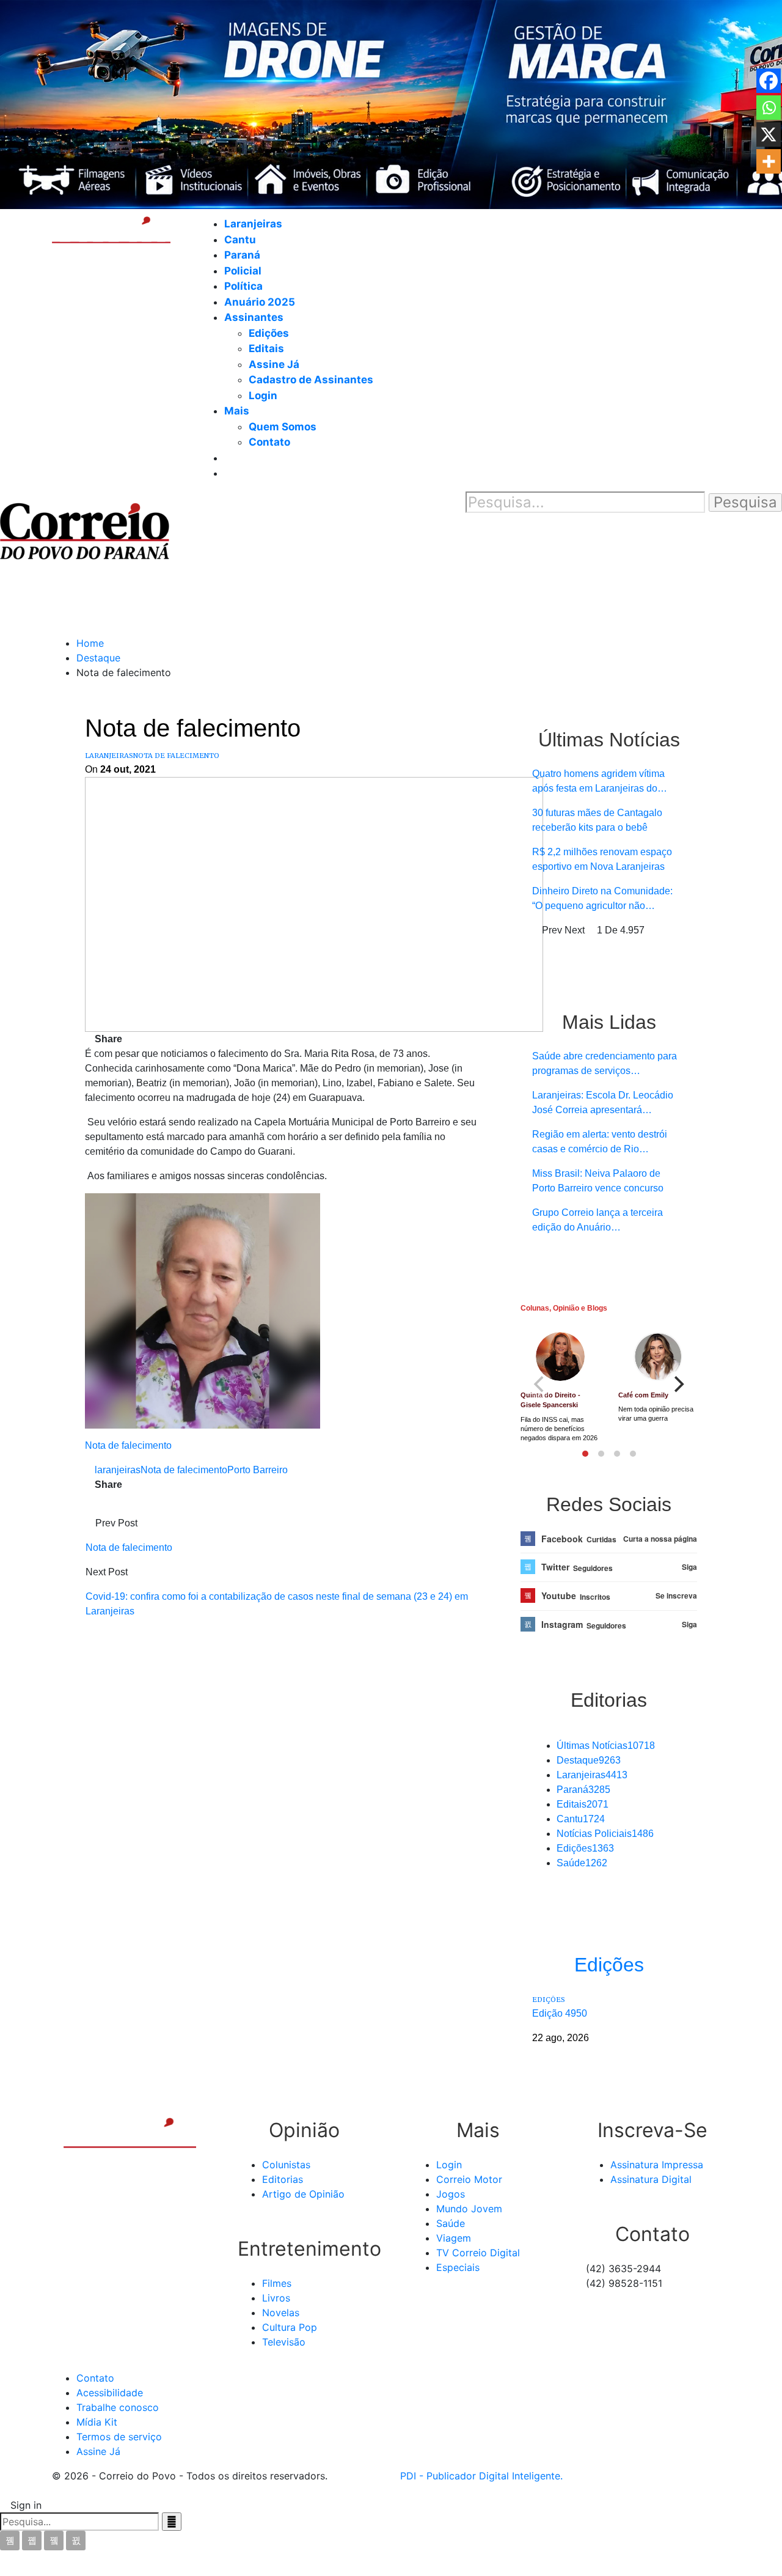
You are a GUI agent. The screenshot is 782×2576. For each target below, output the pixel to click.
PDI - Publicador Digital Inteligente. (481, 2476)
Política (243, 286)
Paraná (242, 255)
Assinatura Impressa (657, 2165)
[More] (769, 161)
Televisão (284, 2342)
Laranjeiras (253, 224)
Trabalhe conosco (118, 2407)
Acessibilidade (110, 2393)
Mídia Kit (97, 2422)
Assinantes (254, 317)
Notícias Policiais (605, 1834)
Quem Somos (283, 427)
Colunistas (286, 2165)
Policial (243, 271)
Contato (269, 442)
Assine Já (274, 364)
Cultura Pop (290, 2327)
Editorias (283, 2179)
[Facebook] (769, 81)
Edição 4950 (560, 2013)
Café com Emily (643, 1395)
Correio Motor (469, 2179)
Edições (269, 333)
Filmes (277, 2283)
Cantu (240, 240)
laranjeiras (118, 1470)
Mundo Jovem (469, 2209)
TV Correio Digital (478, 2253)
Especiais (458, 2267)
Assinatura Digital (651, 2179)
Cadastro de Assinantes (311, 380)
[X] (769, 134)
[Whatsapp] (769, 108)
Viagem (454, 2238)
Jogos (451, 2194)
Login (263, 396)
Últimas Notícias (606, 1746)
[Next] (678, 1385)
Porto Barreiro (258, 1470)
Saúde (582, 1863)
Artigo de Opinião (303, 2194)
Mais (237, 411)
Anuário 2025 (260, 302)
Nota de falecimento (176, 756)
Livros (276, 2298)
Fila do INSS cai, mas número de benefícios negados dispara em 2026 (559, 1429)
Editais (266, 348)
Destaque (589, 1760)
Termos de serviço (119, 2437)
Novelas (281, 2313)
